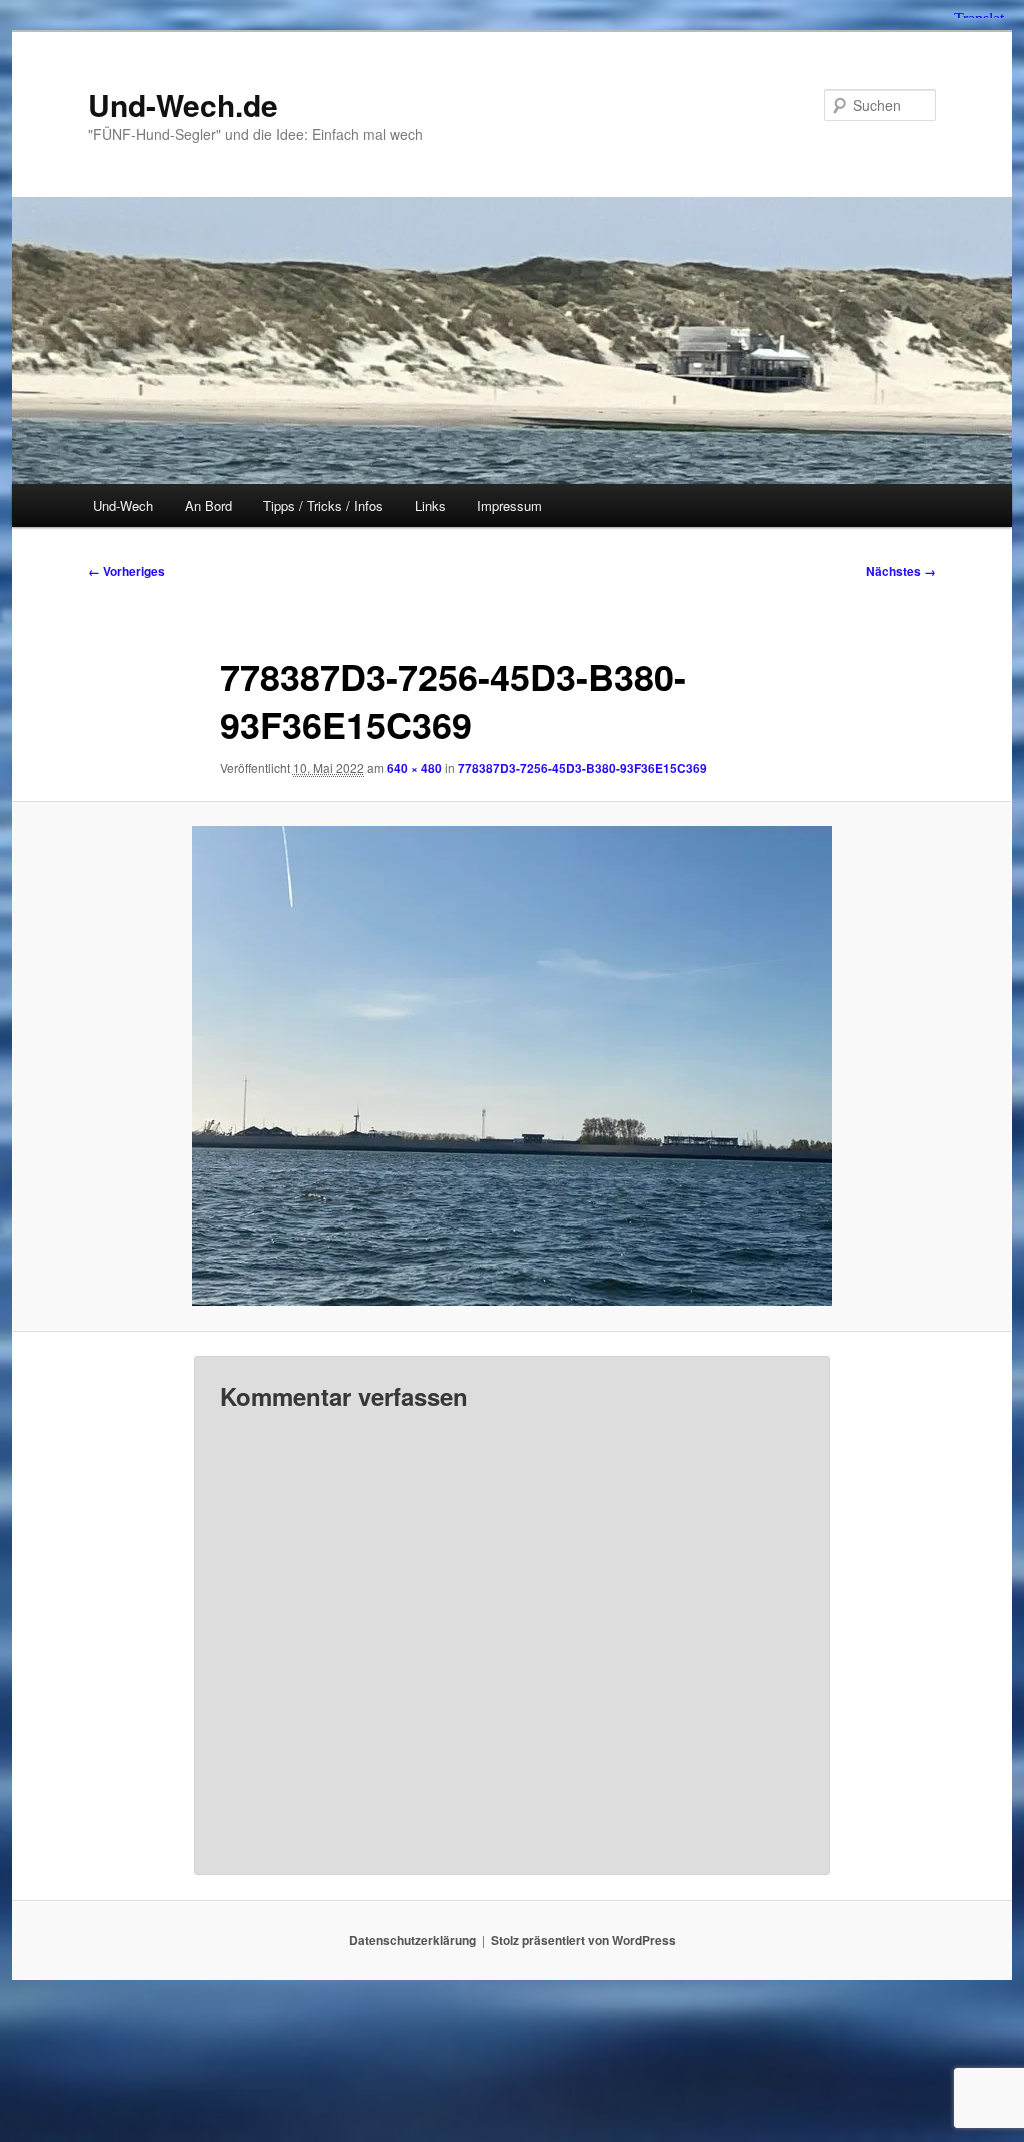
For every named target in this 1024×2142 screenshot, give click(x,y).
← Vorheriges (126, 571)
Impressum (509, 505)
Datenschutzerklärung (412, 1940)
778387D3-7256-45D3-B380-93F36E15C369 (582, 768)
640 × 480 (414, 768)
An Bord (208, 505)
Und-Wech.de (183, 104)
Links (430, 505)
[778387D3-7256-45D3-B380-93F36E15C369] (512, 1066)
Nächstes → (901, 571)
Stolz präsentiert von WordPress (583, 1940)
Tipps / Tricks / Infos (323, 505)
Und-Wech (123, 505)
